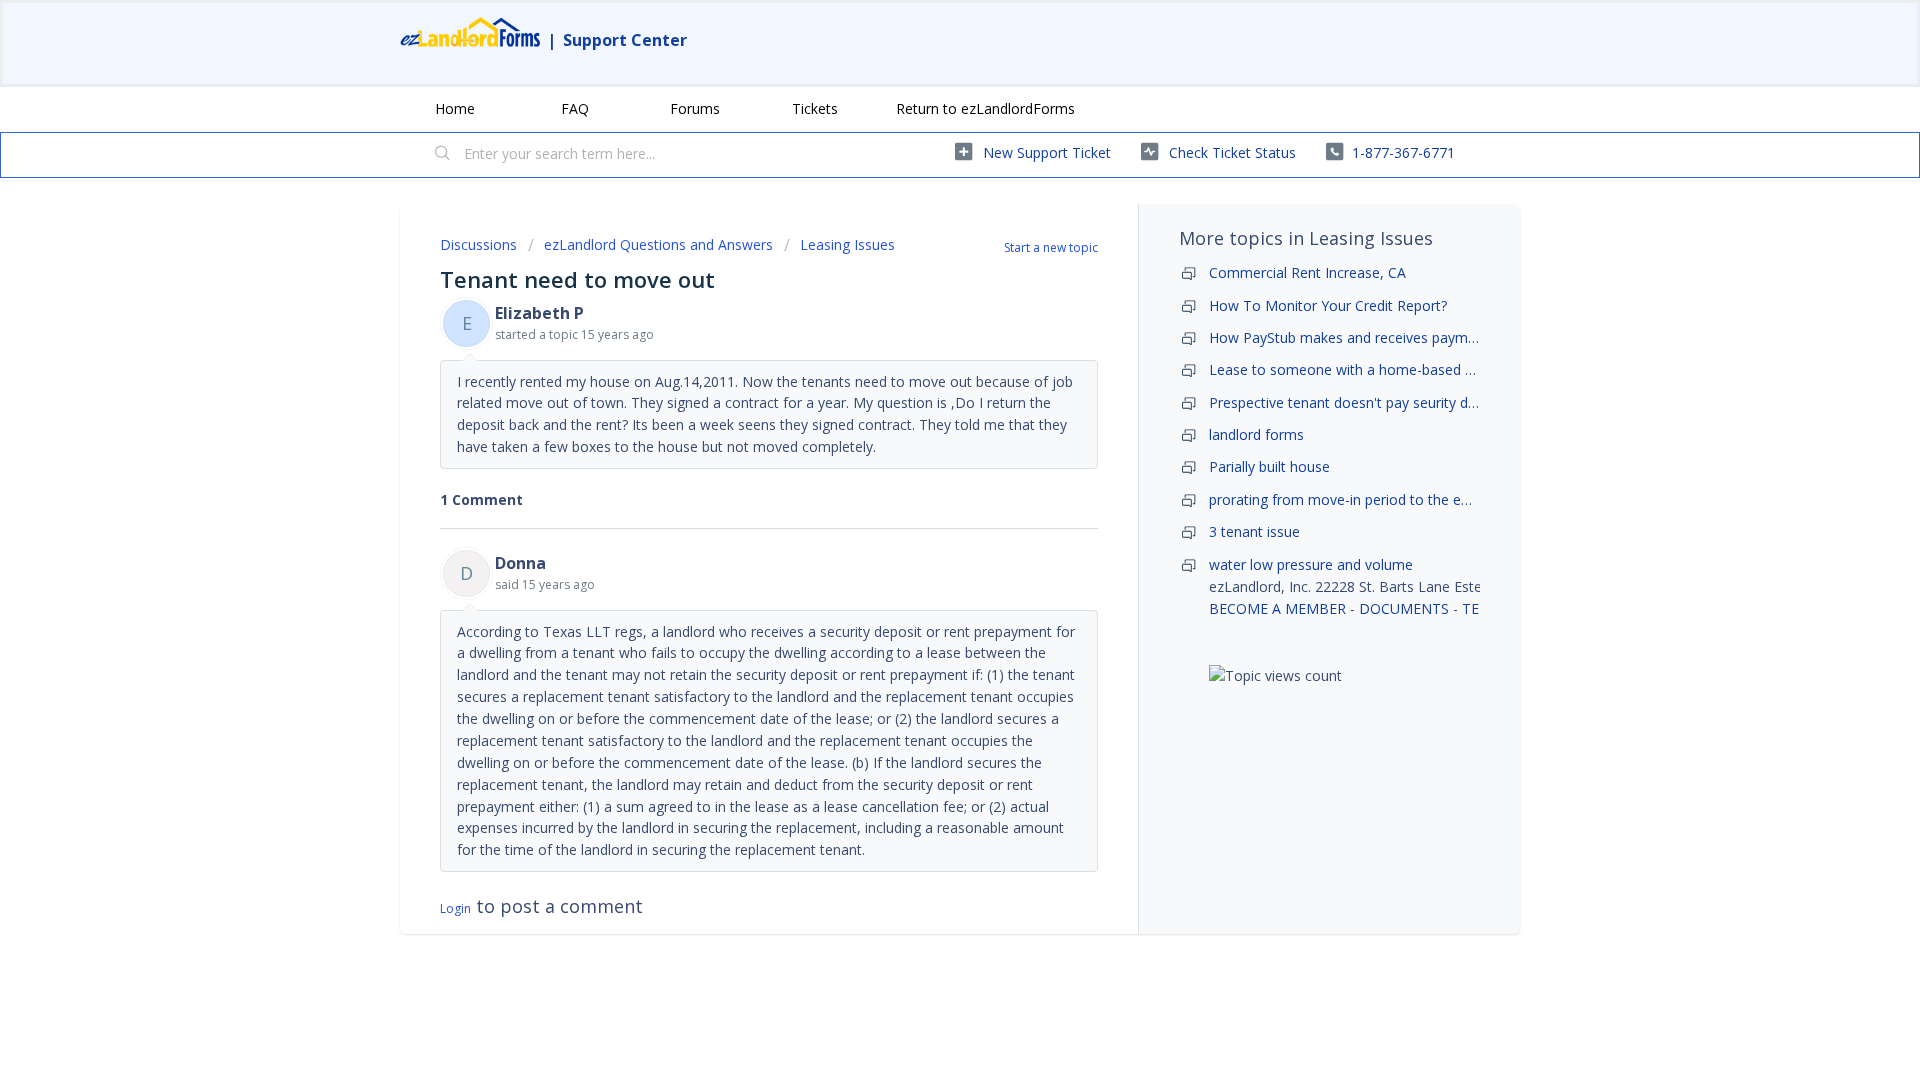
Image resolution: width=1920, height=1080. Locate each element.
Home (455, 108)
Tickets (815, 108)
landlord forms (1256, 434)
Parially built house (1269, 466)
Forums (695, 108)
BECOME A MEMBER (1277, 608)
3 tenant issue (1254, 531)
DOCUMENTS (1404, 608)
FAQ (575, 108)
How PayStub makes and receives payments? (1355, 337)
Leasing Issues (847, 244)
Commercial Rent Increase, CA (1307, 272)
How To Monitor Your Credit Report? (1328, 305)
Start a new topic (1051, 247)
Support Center (625, 40)
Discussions (478, 244)
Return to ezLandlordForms (985, 108)
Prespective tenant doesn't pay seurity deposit (1358, 402)
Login (455, 908)
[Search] (443, 155)
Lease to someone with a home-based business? (1368, 369)
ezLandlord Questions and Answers (658, 244)
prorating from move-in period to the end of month (1375, 499)
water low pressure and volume (1311, 564)
